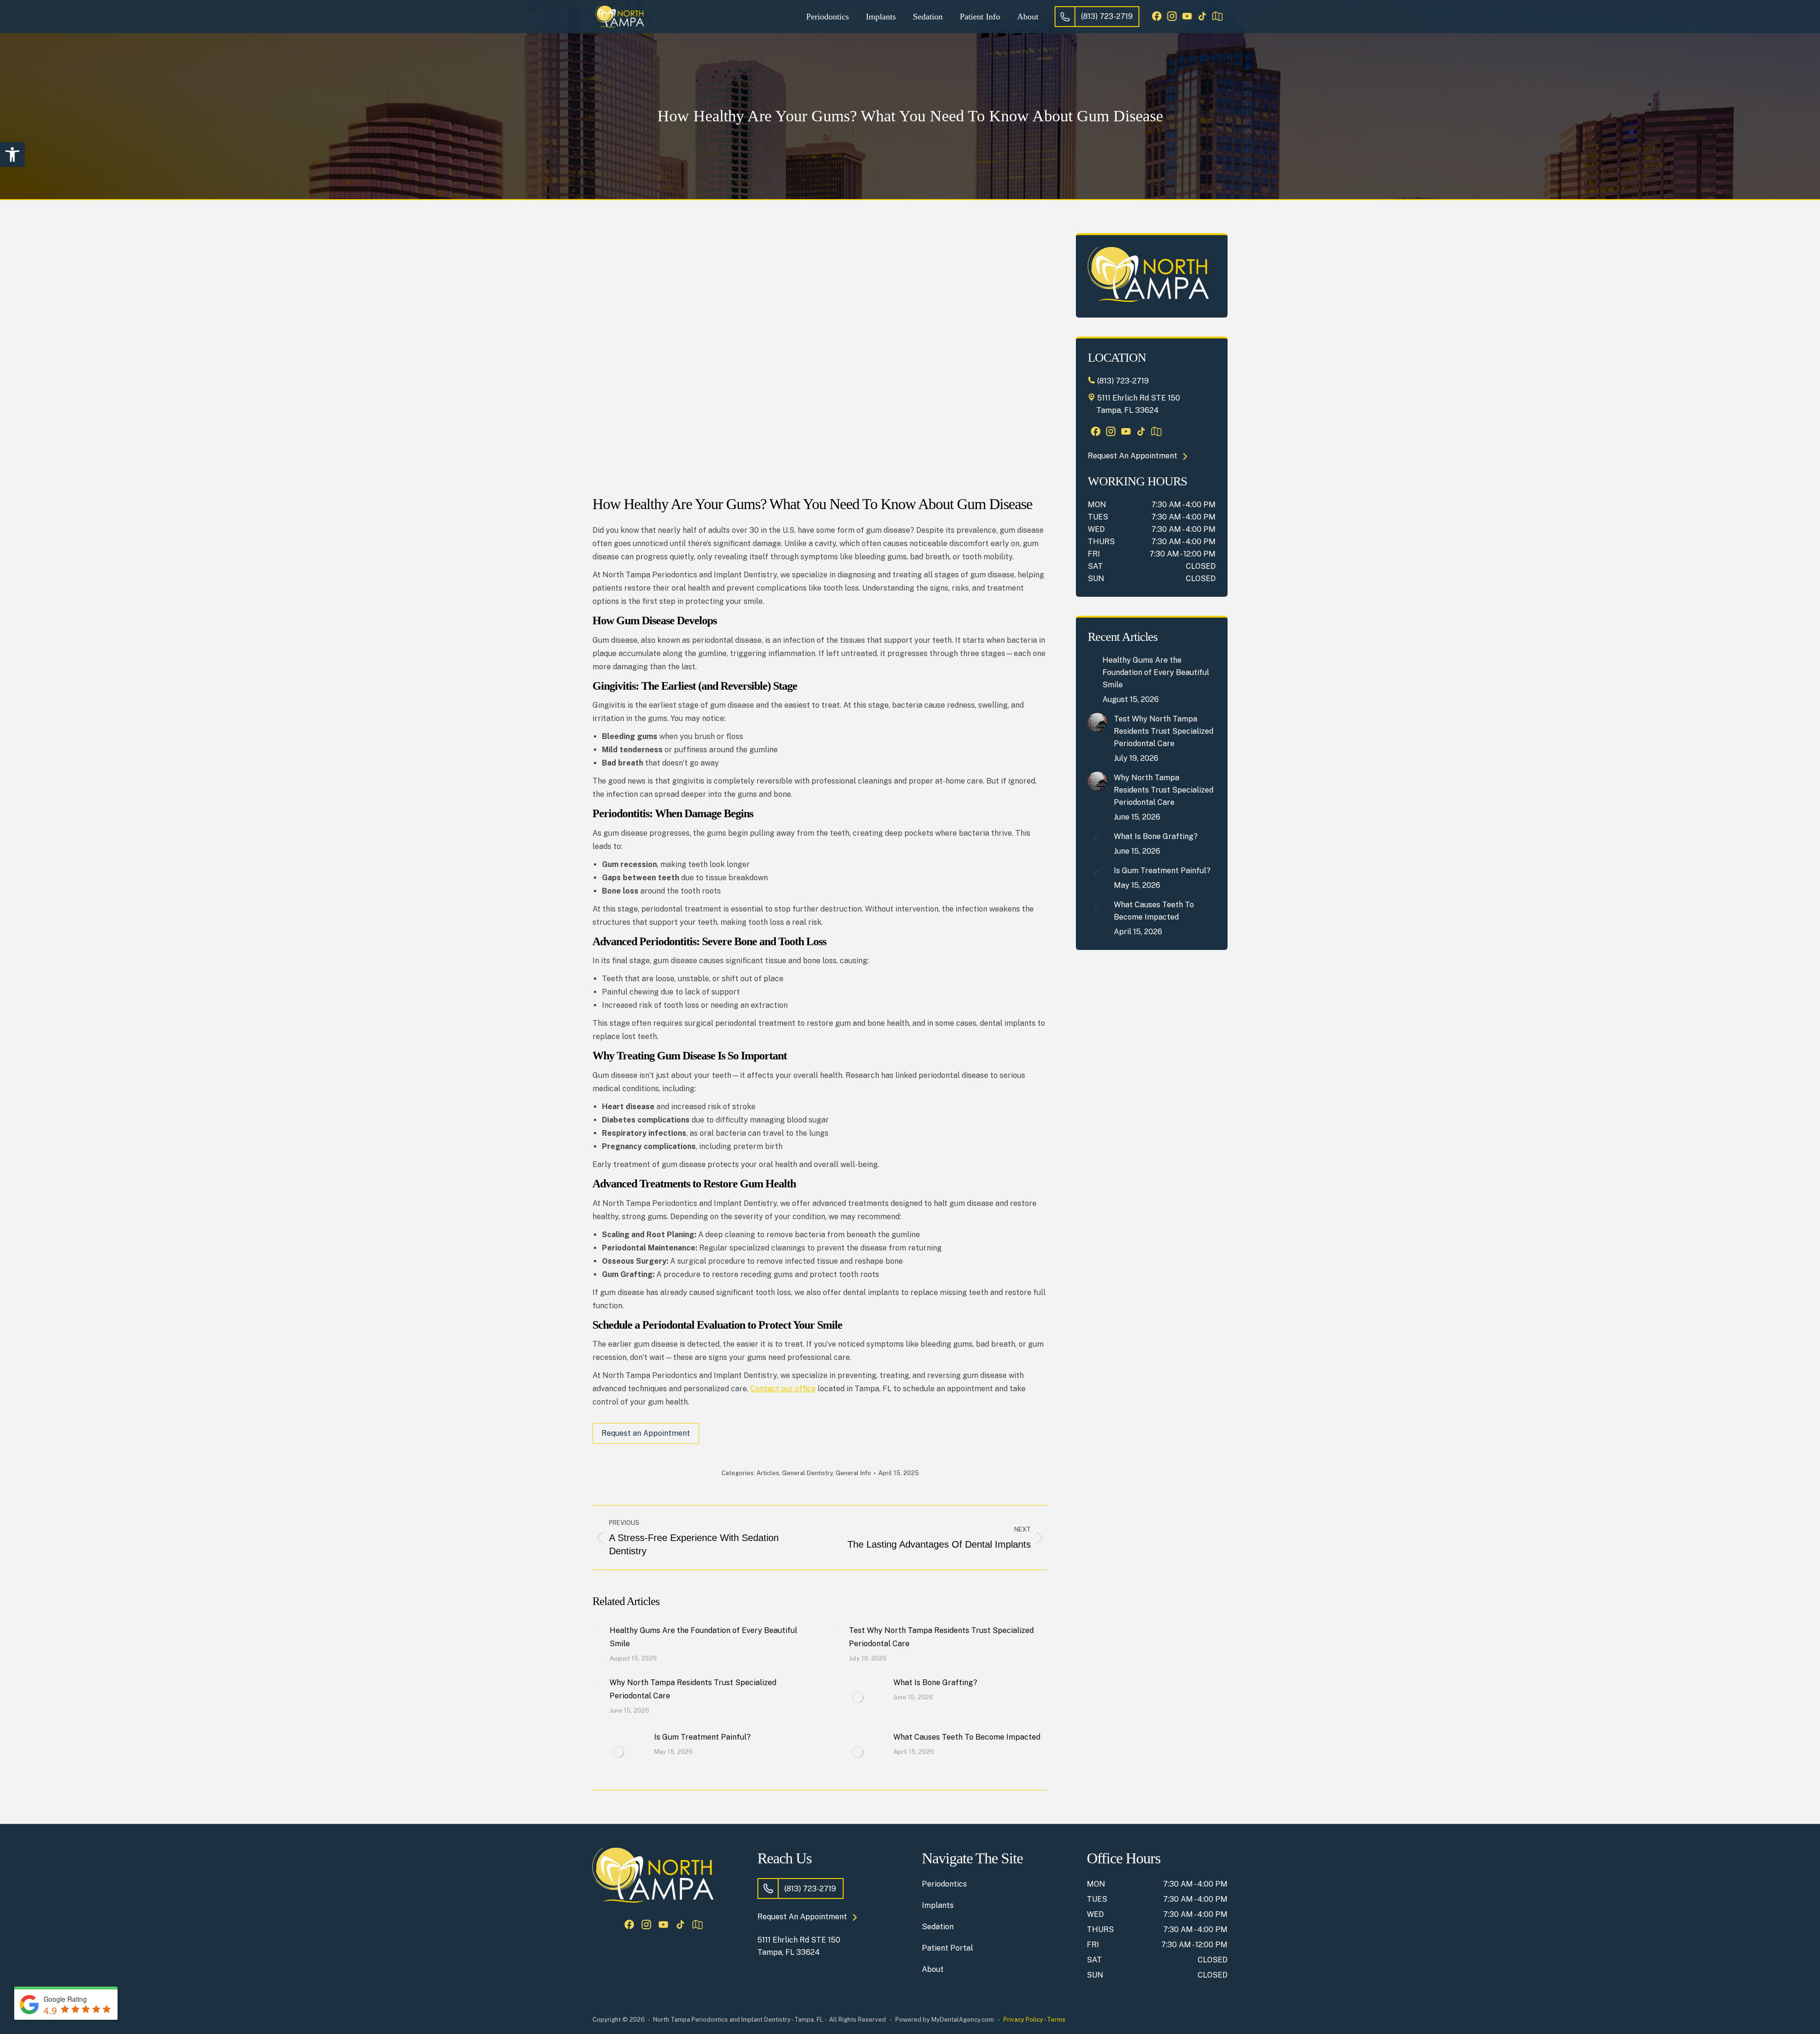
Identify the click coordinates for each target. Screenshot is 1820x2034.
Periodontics (944, 1884)
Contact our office (783, 1389)
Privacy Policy (1023, 2020)
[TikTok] (1202, 17)
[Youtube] (1187, 17)
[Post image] (596, 1630)
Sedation (938, 1927)
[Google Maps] (1217, 17)
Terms (1056, 2020)
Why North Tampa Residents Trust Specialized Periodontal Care (693, 1689)
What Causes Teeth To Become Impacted (967, 1737)
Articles (768, 1473)
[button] (12, 155)
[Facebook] (1156, 17)
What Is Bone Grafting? (935, 1683)
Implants (938, 1905)
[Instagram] (1172, 17)
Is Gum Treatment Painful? (702, 1737)
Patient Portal (947, 1948)
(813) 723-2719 (1107, 16)
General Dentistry (807, 1473)
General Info (853, 1473)
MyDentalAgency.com (963, 2020)
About (933, 1969)
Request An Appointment (1133, 456)
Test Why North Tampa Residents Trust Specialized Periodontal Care (941, 1637)
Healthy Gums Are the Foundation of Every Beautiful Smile (703, 1637)
